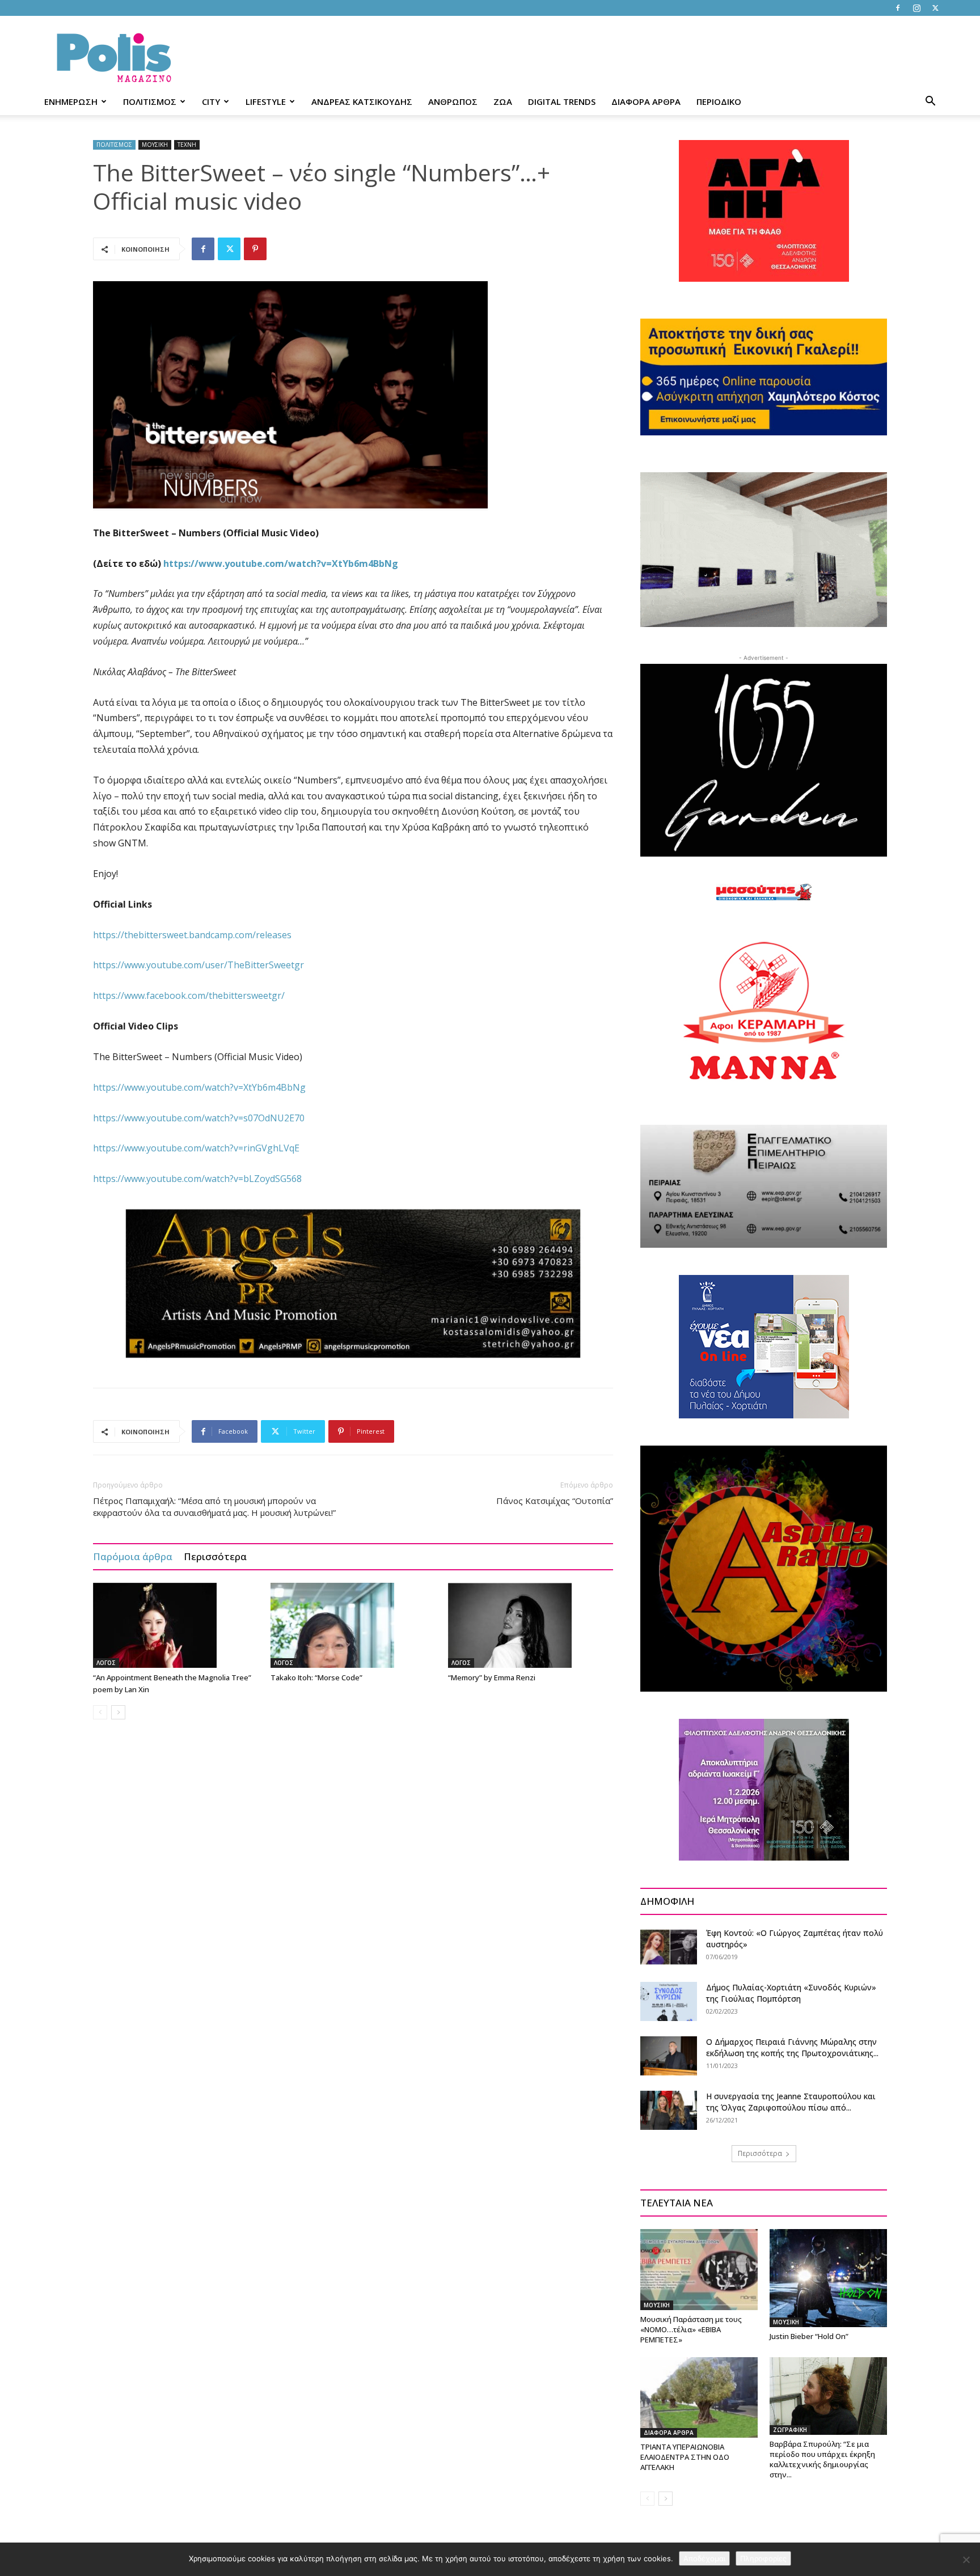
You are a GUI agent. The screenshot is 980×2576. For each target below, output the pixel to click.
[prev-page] (100, 1712)
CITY (211, 101)
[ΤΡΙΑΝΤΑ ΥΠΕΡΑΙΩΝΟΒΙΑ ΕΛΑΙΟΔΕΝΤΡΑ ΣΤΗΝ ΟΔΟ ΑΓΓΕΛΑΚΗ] (699, 2397)
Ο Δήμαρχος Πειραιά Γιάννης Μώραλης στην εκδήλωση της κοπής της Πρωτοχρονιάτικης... (792, 2047)
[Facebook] (898, 8)
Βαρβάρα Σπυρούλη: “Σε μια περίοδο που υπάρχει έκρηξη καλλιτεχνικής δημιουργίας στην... (822, 2459)
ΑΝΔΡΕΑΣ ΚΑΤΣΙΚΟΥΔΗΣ (362, 101)
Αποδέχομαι (704, 2558)
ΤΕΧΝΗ (187, 145)
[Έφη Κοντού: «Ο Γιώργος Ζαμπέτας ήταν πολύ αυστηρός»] (669, 1947)
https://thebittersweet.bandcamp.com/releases (192, 935)
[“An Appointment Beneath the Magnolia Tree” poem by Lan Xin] (176, 1625)
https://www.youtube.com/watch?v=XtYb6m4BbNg (199, 1087)
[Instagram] (916, 8)
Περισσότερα (215, 1556)
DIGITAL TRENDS (562, 101)
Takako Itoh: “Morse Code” (316, 1677)
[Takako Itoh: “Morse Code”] (353, 1625)
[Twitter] (935, 8)
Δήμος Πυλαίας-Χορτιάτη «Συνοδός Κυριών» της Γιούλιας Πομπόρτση (791, 1993)
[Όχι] (966, 2560)
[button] (930, 102)
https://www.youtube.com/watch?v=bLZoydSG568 (197, 1179)
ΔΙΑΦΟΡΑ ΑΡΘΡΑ (646, 101)
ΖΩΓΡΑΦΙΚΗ (790, 2430)
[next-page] (118, 1712)
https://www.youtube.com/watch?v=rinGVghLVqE (196, 1148)
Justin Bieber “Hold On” (809, 2336)
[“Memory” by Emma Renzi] (531, 1625)
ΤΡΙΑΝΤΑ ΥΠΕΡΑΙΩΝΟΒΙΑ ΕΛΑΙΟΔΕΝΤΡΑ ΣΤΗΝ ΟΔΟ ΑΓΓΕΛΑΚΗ (685, 2457)
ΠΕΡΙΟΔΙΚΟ (719, 101)
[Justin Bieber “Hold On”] (828, 2278)
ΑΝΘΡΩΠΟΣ (453, 101)
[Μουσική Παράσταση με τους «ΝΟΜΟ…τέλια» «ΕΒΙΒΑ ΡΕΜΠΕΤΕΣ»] (699, 2269)
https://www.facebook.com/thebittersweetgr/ (189, 995)
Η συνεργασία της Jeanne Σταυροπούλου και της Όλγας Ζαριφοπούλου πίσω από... (791, 2102)
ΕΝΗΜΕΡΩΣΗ (71, 101)
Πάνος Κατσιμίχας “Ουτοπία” (555, 1501)
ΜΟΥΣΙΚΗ (155, 145)
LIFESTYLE (266, 101)
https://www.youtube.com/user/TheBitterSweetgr (198, 965)
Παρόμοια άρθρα (133, 1556)
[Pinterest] (255, 249)
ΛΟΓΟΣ (106, 1663)
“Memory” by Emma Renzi (492, 1677)
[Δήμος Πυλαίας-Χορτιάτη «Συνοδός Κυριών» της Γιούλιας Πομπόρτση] (669, 2001)
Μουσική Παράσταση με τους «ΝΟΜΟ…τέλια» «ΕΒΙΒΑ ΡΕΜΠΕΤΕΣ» (691, 2329)
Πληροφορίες (763, 2558)
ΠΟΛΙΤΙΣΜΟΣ (150, 101)
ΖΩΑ (503, 101)
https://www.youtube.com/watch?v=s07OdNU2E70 (199, 1118)
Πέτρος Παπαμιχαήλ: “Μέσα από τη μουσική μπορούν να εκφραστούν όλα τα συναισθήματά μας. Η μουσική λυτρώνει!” (214, 1507)
